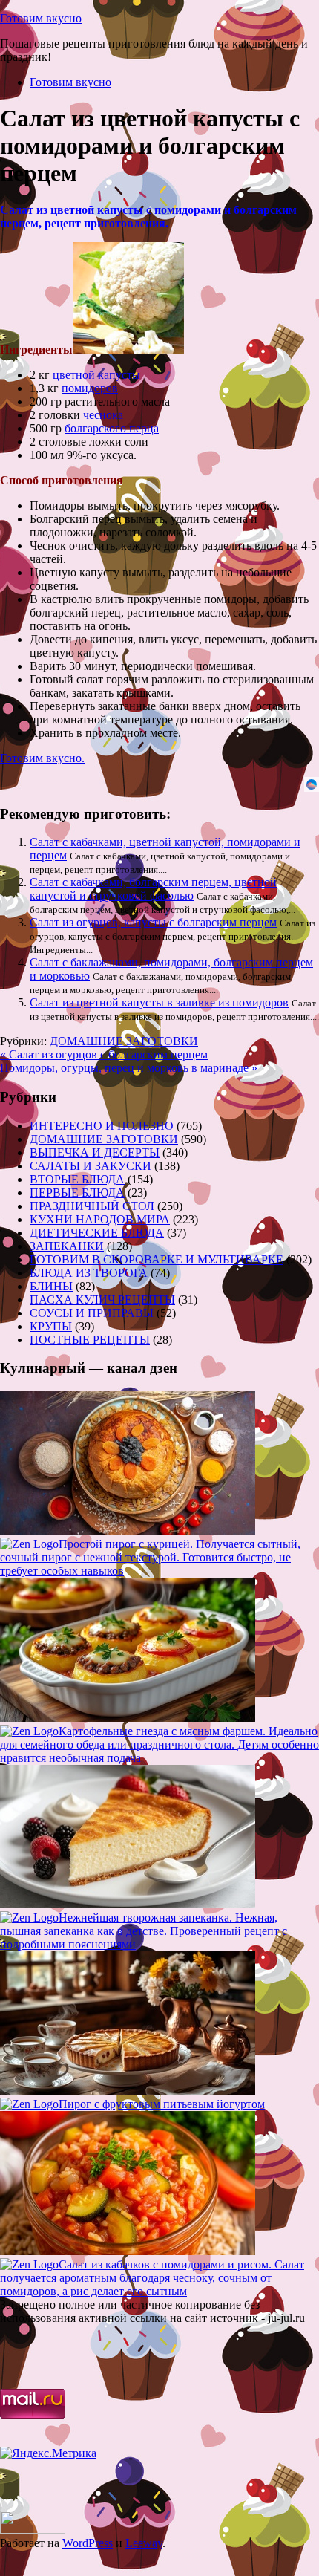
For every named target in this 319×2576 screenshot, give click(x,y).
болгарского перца (112, 428)
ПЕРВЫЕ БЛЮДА (77, 1193)
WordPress (88, 2543)
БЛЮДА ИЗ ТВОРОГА (89, 1273)
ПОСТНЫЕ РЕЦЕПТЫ (90, 1340)
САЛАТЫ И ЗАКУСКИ (91, 1166)
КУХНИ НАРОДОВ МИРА (100, 1219)
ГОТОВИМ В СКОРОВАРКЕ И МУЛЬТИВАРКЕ (157, 1259)
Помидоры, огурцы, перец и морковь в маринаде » (129, 1068)
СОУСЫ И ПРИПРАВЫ (92, 1313)
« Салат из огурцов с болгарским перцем (104, 1054)
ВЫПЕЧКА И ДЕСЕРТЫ (95, 1152)
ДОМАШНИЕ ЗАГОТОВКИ (124, 1041)
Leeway (144, 2543)
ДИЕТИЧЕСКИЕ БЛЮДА (97, 1233)
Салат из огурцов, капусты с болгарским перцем (153, 922)
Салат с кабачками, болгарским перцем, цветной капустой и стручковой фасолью (153, 889)
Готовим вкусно (41, 18)
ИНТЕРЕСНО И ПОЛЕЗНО (102, 1126)
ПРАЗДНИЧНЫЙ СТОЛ (92, 1206)
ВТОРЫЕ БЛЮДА (77, 1179)
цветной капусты (96, 375)
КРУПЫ (51, 1326)
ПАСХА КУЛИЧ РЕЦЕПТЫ (102, 1300)
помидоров (90, 388)
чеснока (103, 415)
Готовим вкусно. (42, 758)
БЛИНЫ (51, 1286)
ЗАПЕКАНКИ (67, 1246)
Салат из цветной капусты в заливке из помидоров (159, 1002)
